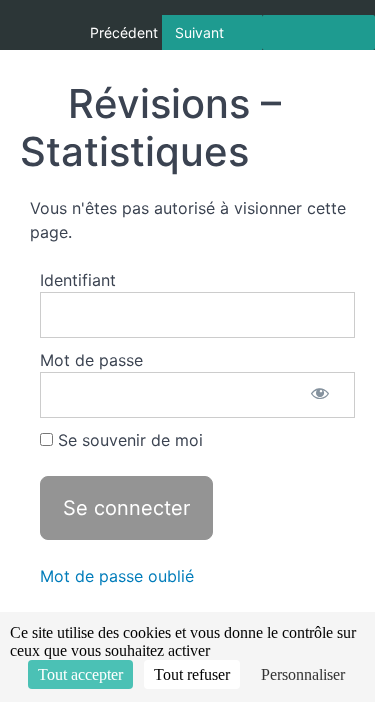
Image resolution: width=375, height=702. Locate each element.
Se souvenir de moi (128, 440)
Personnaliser (303, 674)
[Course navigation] (318, 32)
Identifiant (78, 280)
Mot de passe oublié (117, 576)
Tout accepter (80, 674)
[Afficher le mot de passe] (320, 395)
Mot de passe (91, 360)
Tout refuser (192, 674)
